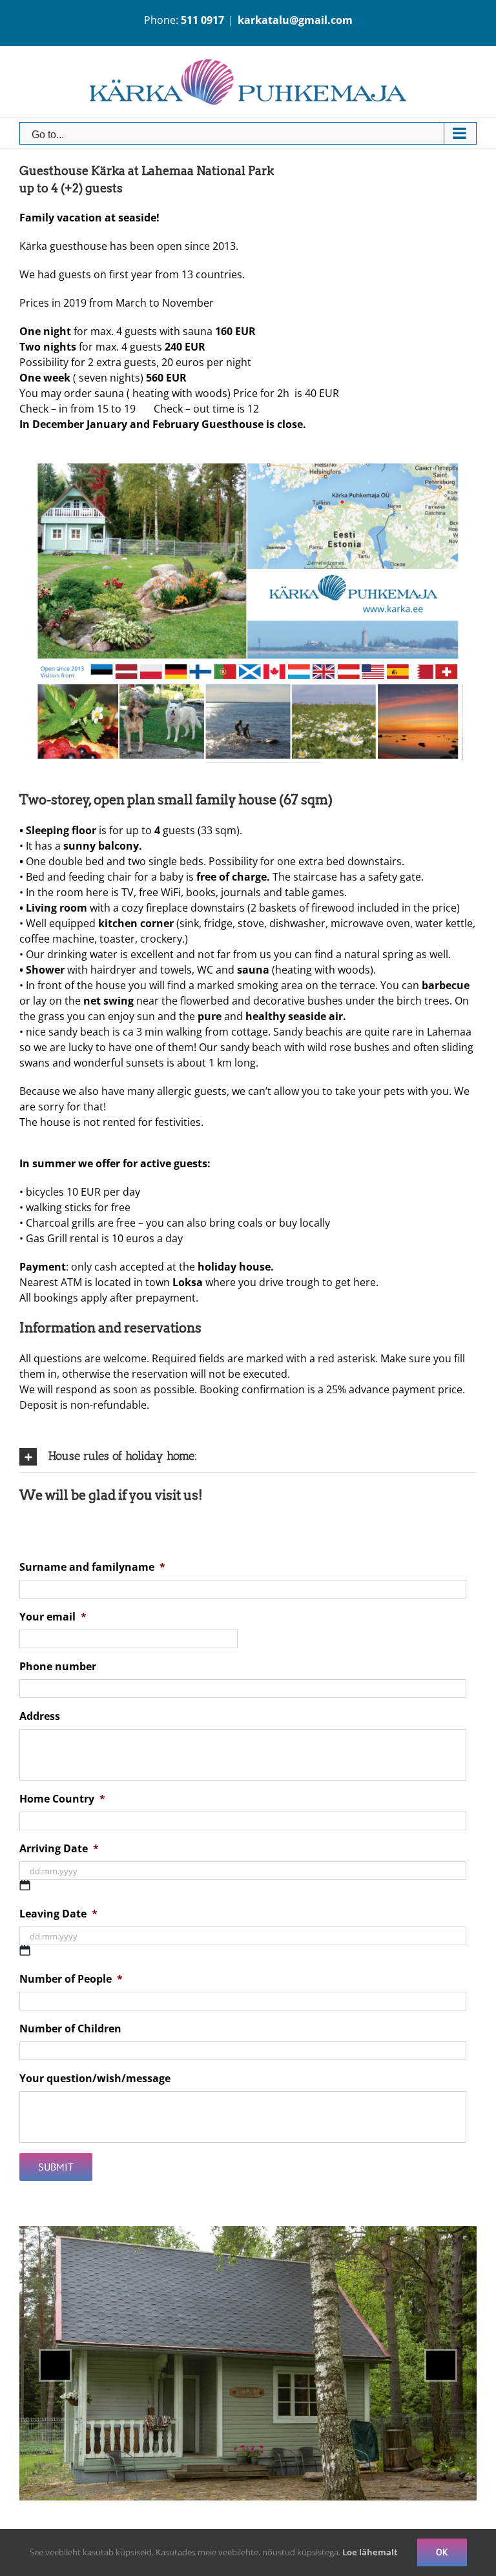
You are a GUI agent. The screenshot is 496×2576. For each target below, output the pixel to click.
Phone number (58, 1667)
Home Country (62, 1799)
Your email (53, 1617)
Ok (442, 2552)
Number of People (71, 1979)
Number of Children (70, 2029)
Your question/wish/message (95, 2079)
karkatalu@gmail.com (295, 20)
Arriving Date (59, 1849)
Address (40, 1716)
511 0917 (202, 20)
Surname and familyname (92, 1567)
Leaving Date (58, 1914)
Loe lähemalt (370, 2552)
